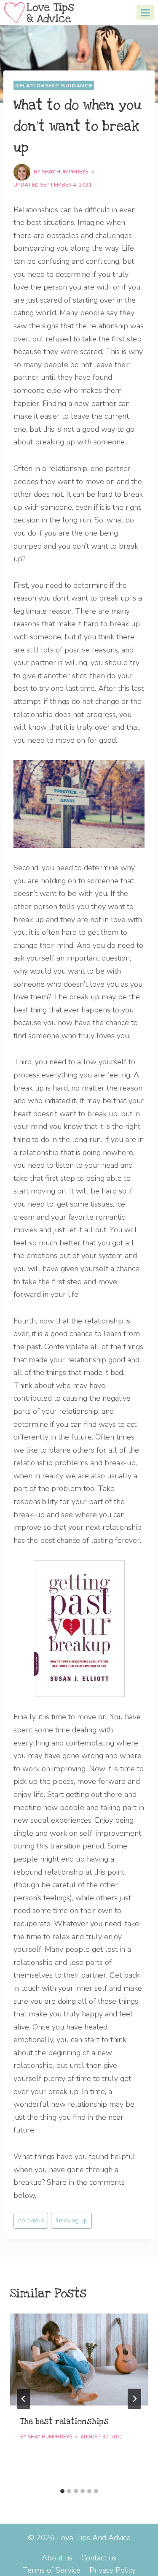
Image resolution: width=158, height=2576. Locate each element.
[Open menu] (145, 12)
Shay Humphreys (65, 172)
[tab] (62, 2491)
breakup (31, 2220)
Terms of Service (51, 2570)
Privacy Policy (112, 2570)
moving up (71, 2220)
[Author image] (22, 172)
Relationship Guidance (54, 85)
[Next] (134, 2399)
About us (57, 2558)
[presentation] (79, 2360)
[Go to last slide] (24, 2399)
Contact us (99, 2558)
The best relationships (64, 2422)
